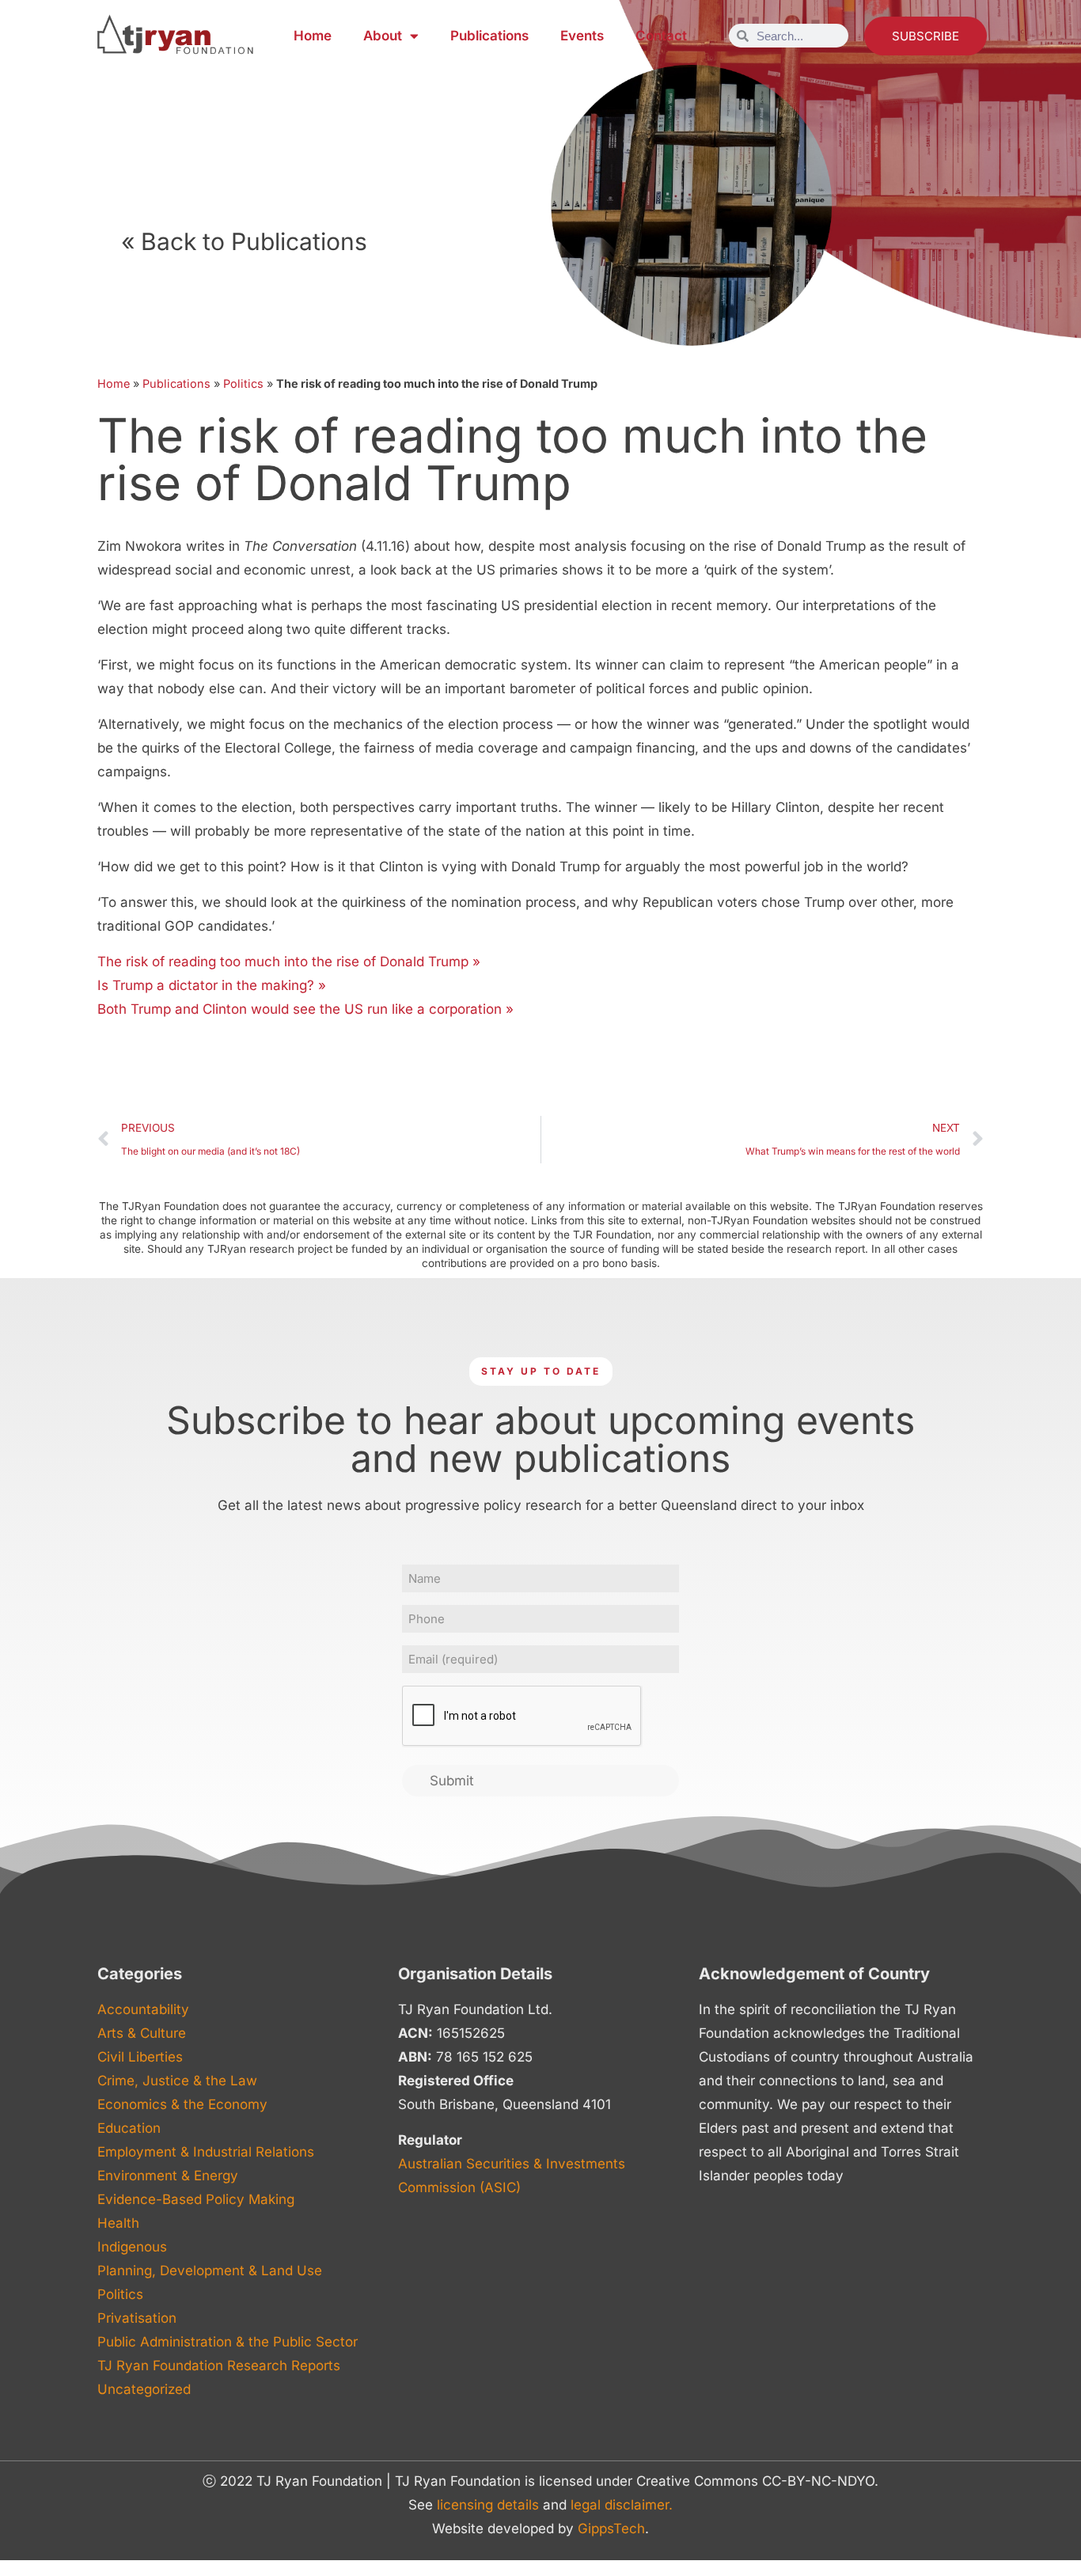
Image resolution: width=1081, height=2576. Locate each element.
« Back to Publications (244, 241)
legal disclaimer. (622, 2505)
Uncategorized (144, 2389)
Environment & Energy (168, 2176)
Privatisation (137, 2318)
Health (118, 2223)
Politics (243, 383)
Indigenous (132, 2247)
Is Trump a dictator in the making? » (212, 985)
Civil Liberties (140, 2057)
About (383, 36)
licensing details (488, 2505)
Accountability (143, 2009)
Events (582, 36)
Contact (661, 36)
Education (129, 2128)
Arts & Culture (142, 2033)
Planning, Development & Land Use (210, 2271)
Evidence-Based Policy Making (196, 2199)
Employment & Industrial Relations (206, 2152)
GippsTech (611, 2529)
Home (313, 36)
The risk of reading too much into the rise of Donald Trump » (289, 962)
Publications (489, 36)
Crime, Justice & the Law (177, 2081)
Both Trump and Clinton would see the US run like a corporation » (305, 1009)
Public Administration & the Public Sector (228, 2342)
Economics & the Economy (182, 2104)
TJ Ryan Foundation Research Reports (219, 2365)
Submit (452, 1781)
